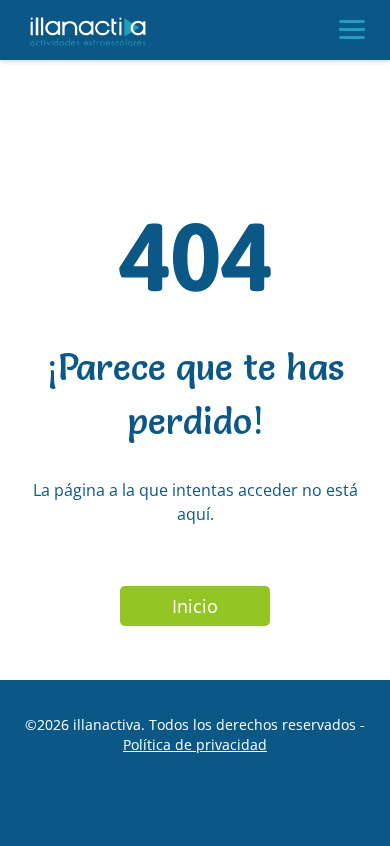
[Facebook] (126, 804)
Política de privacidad (195, 744)
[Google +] (172, 804)
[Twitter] (218, 804)
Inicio (195, 606)
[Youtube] (264, 804)
